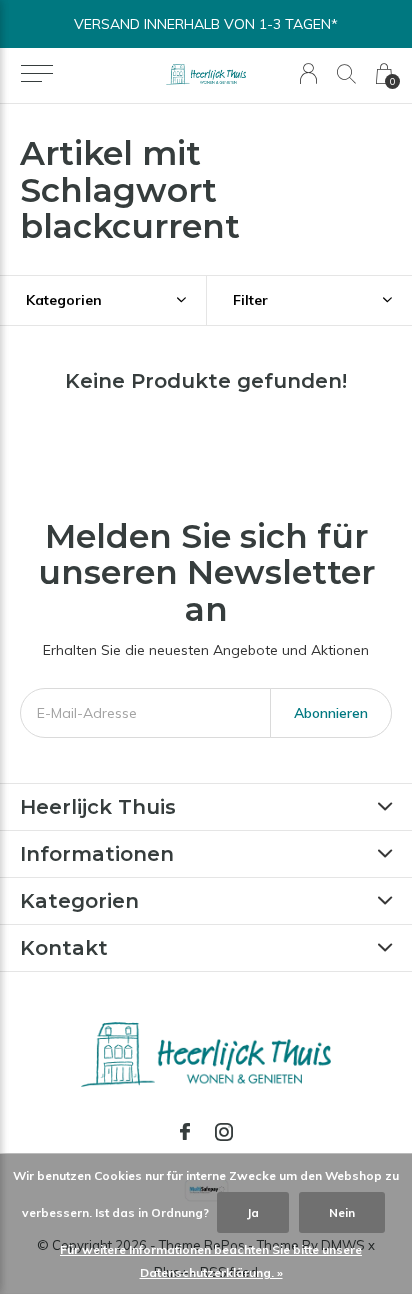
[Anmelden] (308, 73)
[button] (36, 74)
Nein (342, 1212)
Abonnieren (331, 713)
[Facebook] (185, 1132)
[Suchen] (346, 73)
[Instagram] (224, 1132)
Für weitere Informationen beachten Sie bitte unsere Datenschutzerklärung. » (211, 1261)
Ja (253, 1212)
